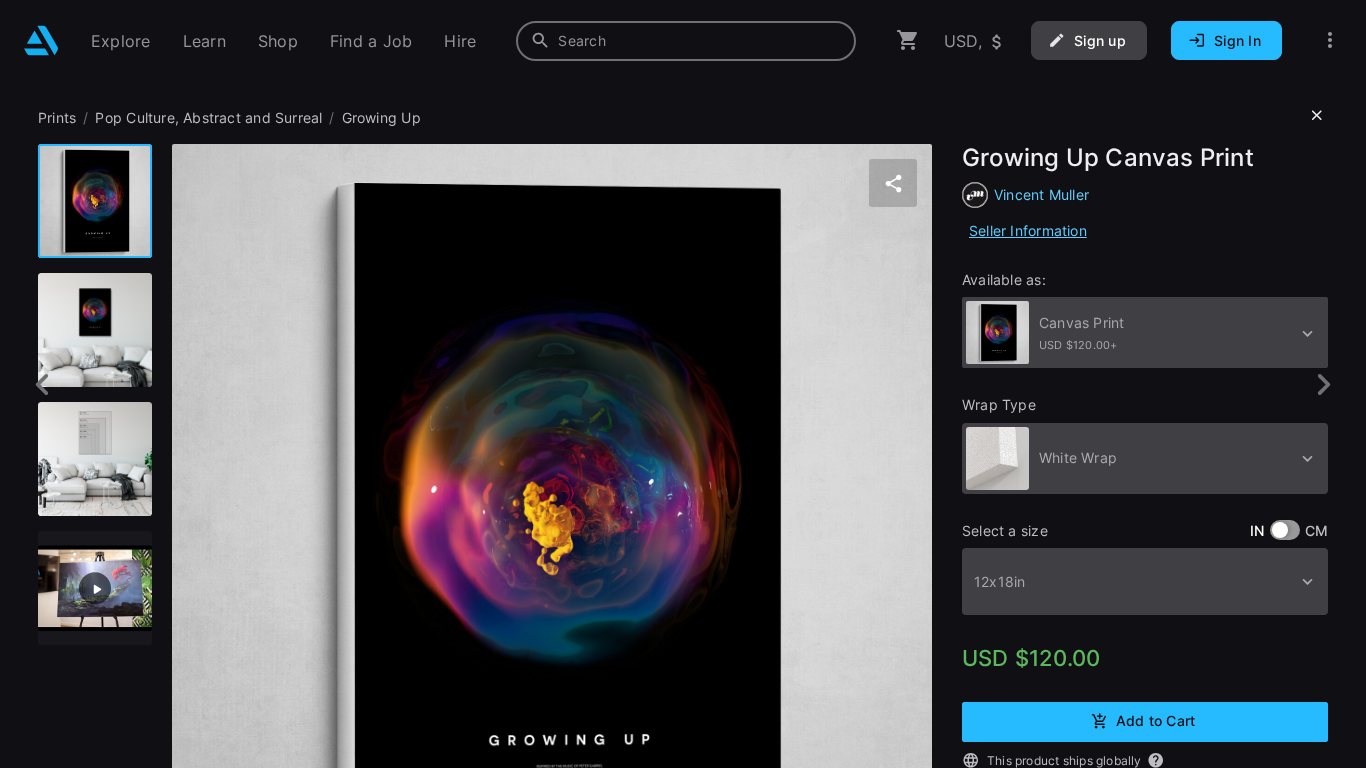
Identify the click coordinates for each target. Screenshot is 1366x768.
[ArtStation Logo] (41, 40)
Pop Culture (134, 117)
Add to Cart (1155, 720)
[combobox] (686, 41)
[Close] (1317, 116)
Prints (57, 117)
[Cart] (908, 40)
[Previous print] (42, 384)
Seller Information (1028, 230)
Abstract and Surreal (252, 117)
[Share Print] (893, 183)
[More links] (1330, 40)
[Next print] (1323, 384)
